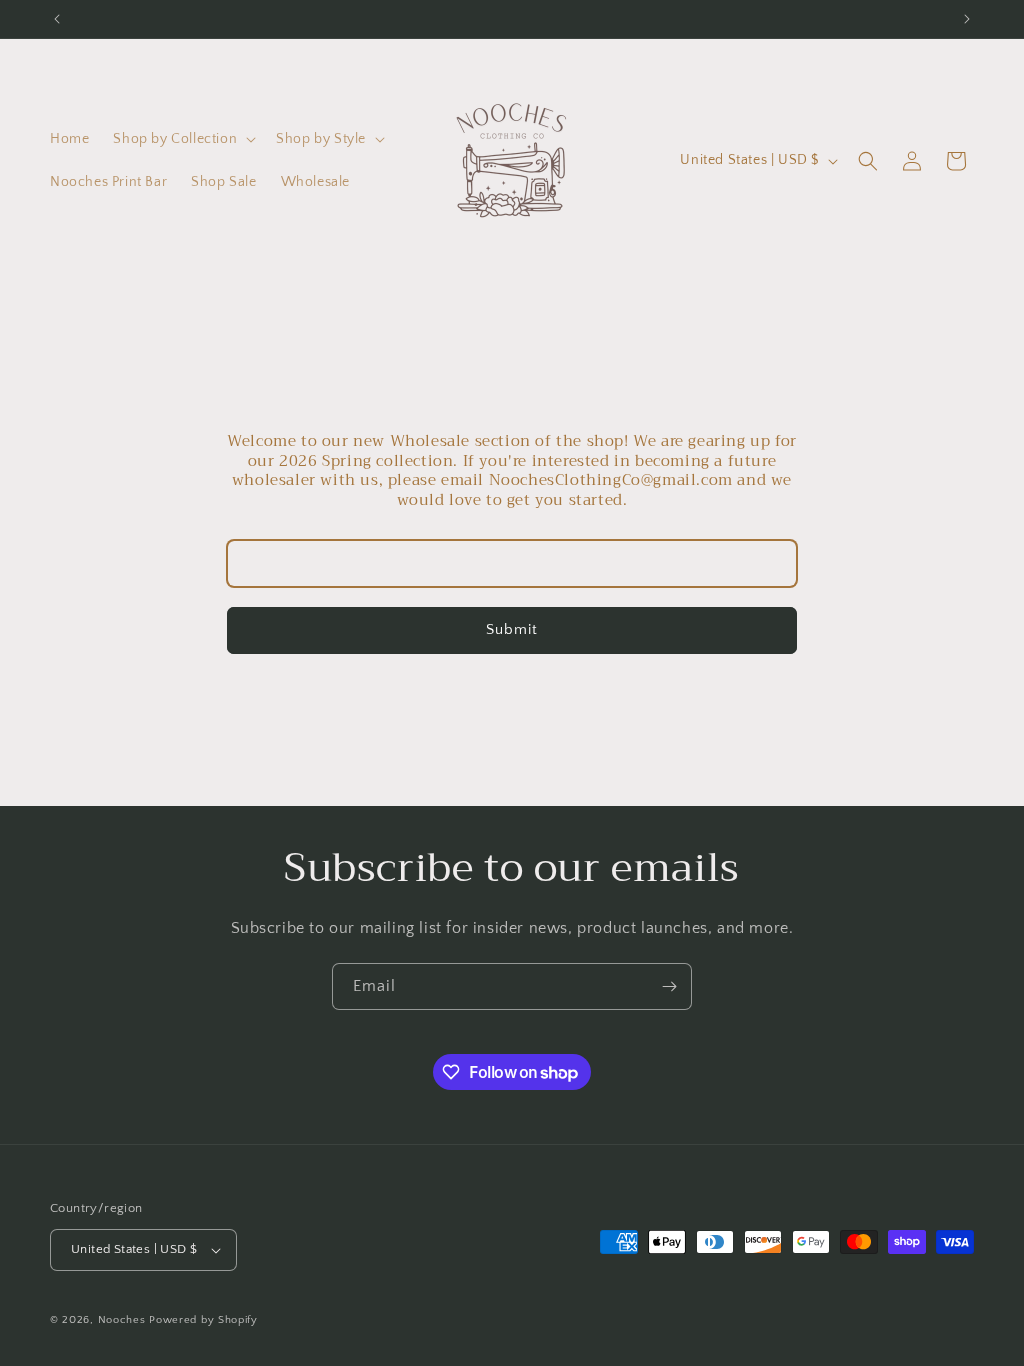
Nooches (122, 1320)
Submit (512, 629)
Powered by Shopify (203, 1320)
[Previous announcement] (57, 19)
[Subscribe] (669, 986)
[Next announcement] (967, 19)
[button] (182, 139)
